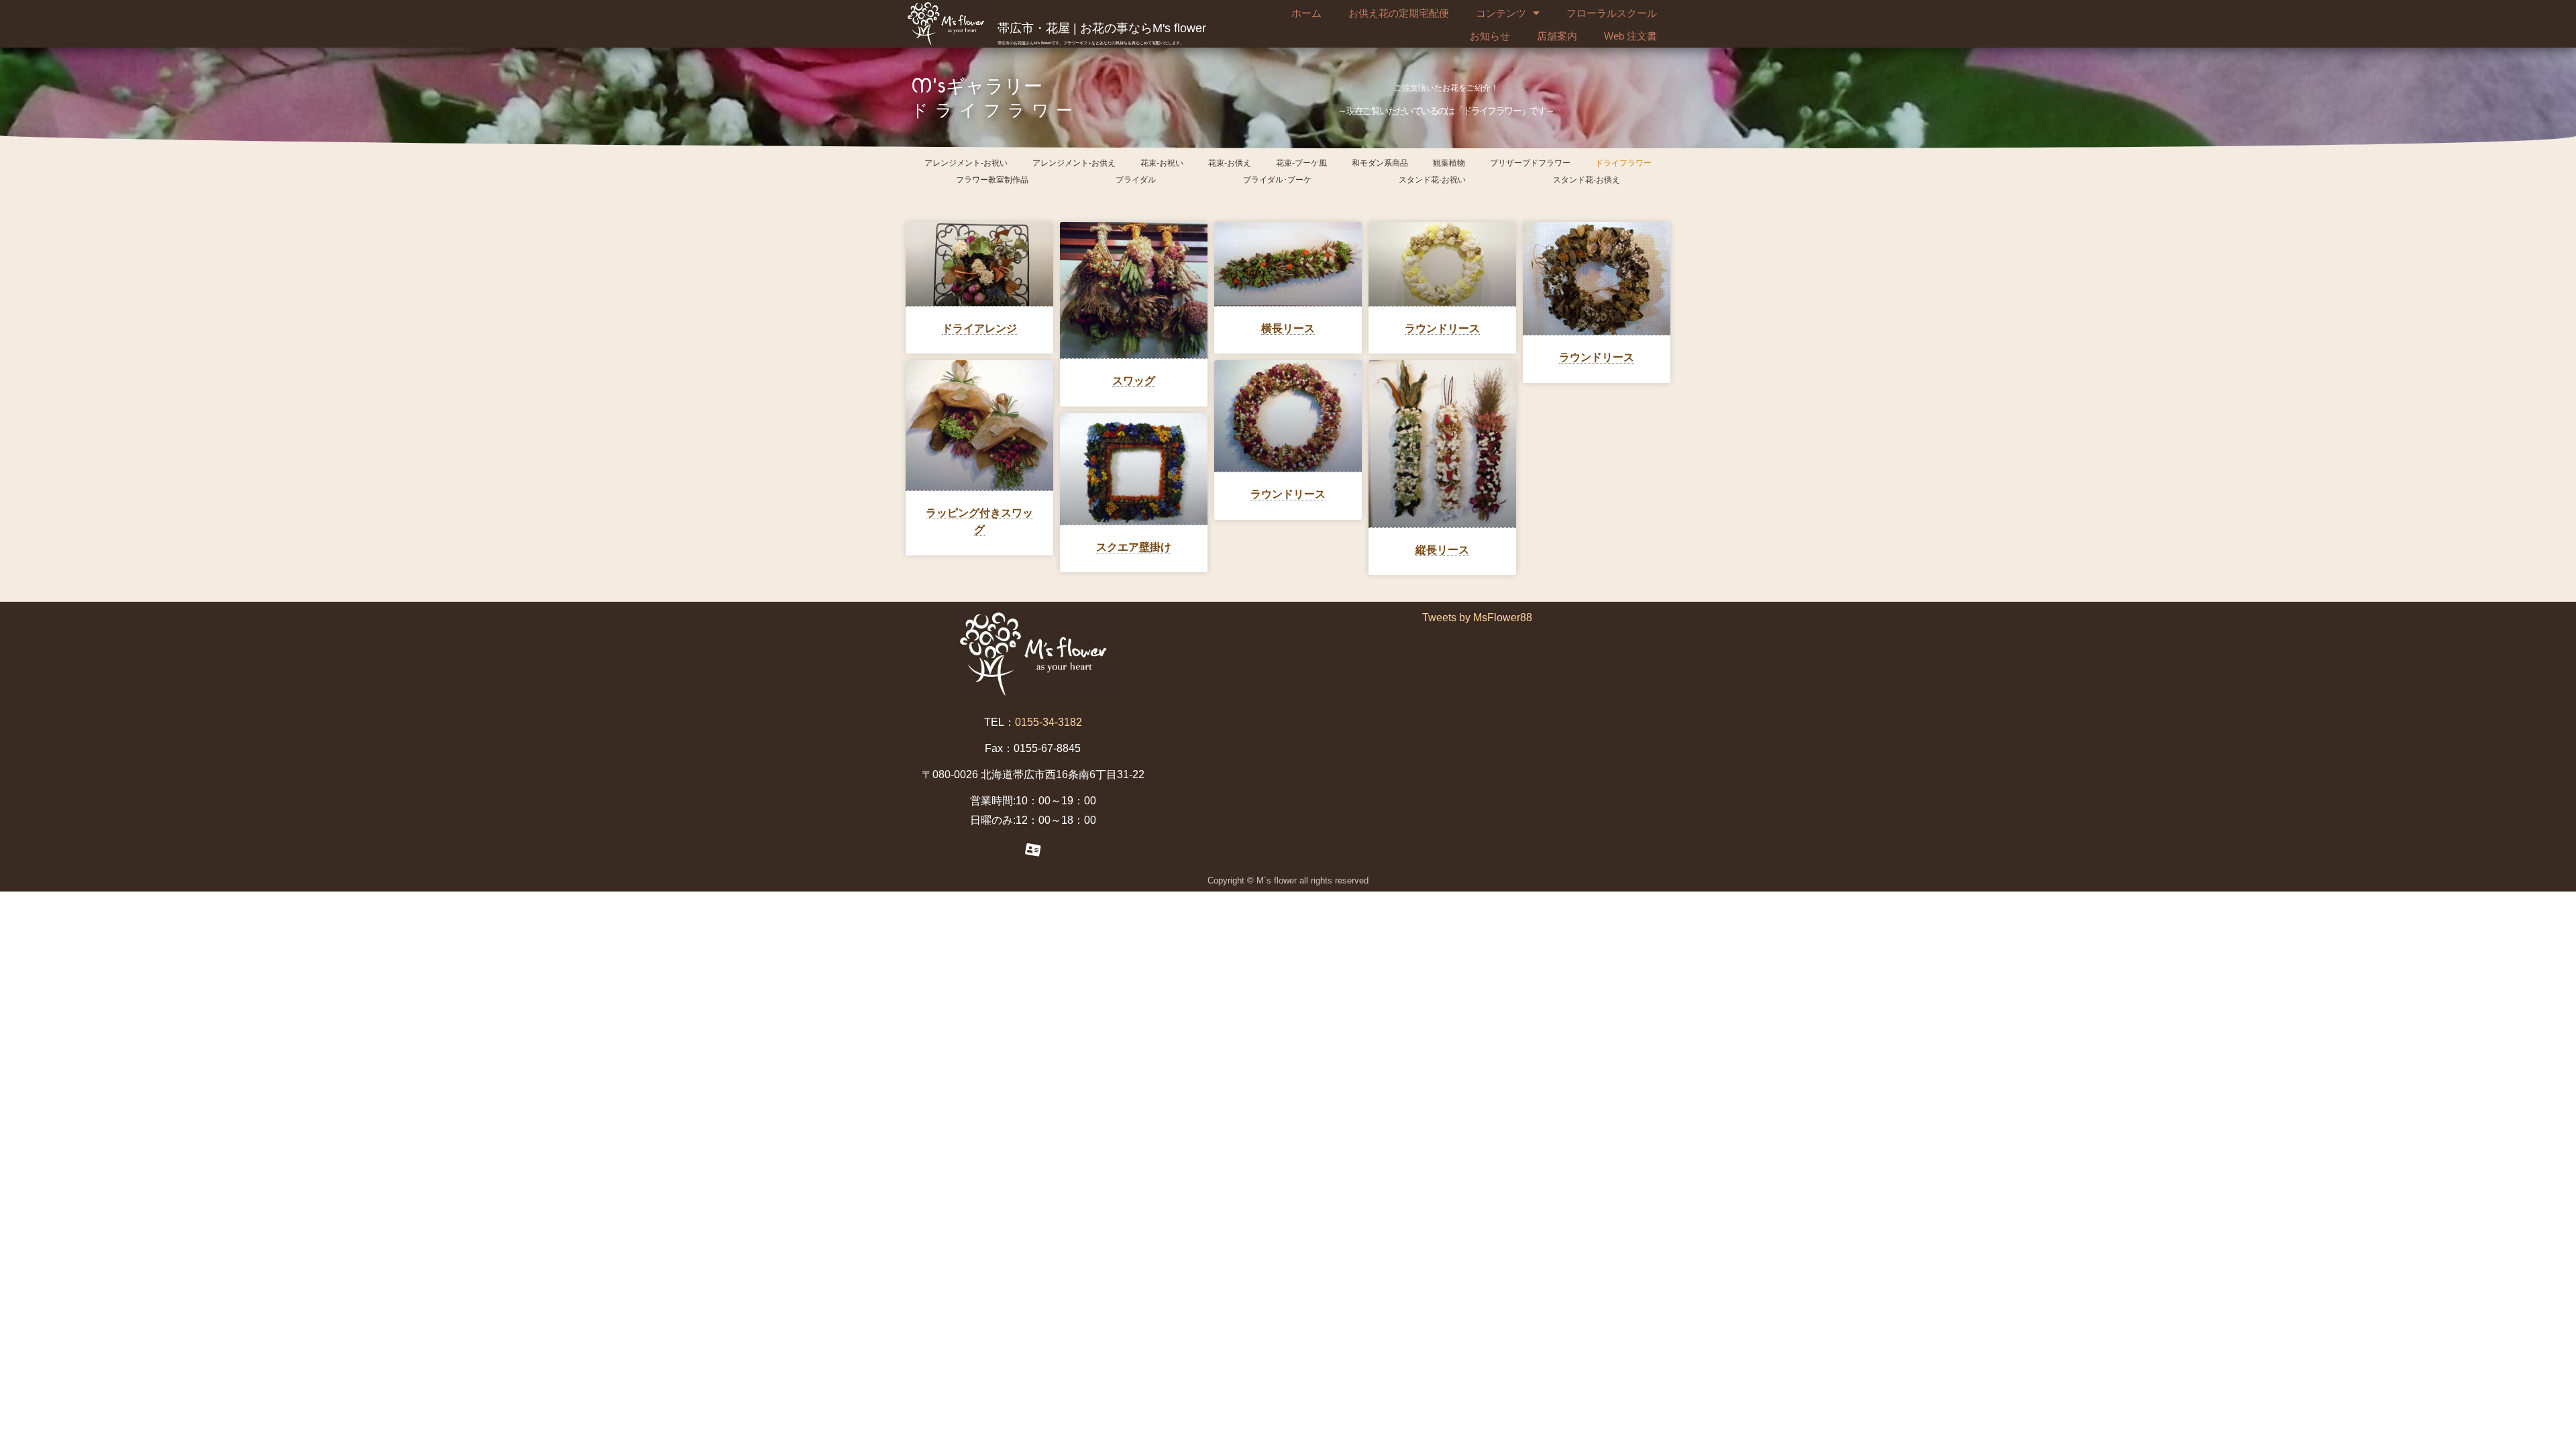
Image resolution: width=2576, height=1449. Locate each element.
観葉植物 (1449, 163)
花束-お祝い (1162, 163)
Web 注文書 (1630, 36)
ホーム (1306, 13)
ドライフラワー (1623, 163)
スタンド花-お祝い (1432, 180)
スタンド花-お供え (1587, 180)
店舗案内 (1557, 36)
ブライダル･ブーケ (1277, 180)
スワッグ (1134, 381)
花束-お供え (1230, 163)
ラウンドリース (1442, 328)
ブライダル (1136, 180)
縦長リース (1442, 550)
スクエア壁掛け (1134, 547)
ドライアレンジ (979, 328)
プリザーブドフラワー (1530, 163)
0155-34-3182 (1049, 722)
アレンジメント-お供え (1074, 163)
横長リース (1288, 328)
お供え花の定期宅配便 (1399, 13)
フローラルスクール (1612, 13)
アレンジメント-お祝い (966, 163)
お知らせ (1490, 36)
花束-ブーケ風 (1301, 163)
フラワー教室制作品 (992, 180)
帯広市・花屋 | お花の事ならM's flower (1102, 28)
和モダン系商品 (1380, 163)
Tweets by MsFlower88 (1477, 618)
